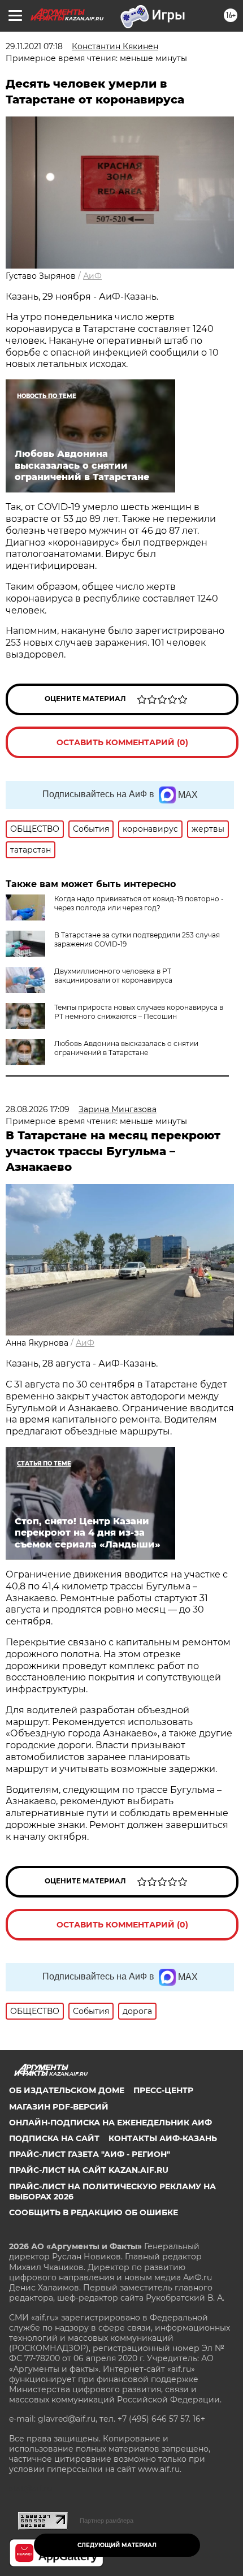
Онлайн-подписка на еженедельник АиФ (110, 2123)
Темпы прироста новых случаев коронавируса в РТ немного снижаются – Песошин (139, 1012)
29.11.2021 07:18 (34, 46)
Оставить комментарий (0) (122, 742)
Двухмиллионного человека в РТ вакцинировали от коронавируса (113, 976)
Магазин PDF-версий (59, 2107)
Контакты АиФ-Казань (163, 2138)
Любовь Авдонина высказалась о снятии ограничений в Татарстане (126, 1048)
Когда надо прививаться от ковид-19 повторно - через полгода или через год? (139, 903)
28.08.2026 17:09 (38, 1109)
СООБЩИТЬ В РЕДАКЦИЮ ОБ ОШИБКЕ (94, 2212)
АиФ (92, 276)
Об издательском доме (67, 2090)
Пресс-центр (163, 2090)
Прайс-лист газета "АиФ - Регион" (90, 2154)
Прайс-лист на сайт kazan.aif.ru (89, 2170)
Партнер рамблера (107, 2521)
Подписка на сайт (54, 2138)
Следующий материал (117, 2545)
